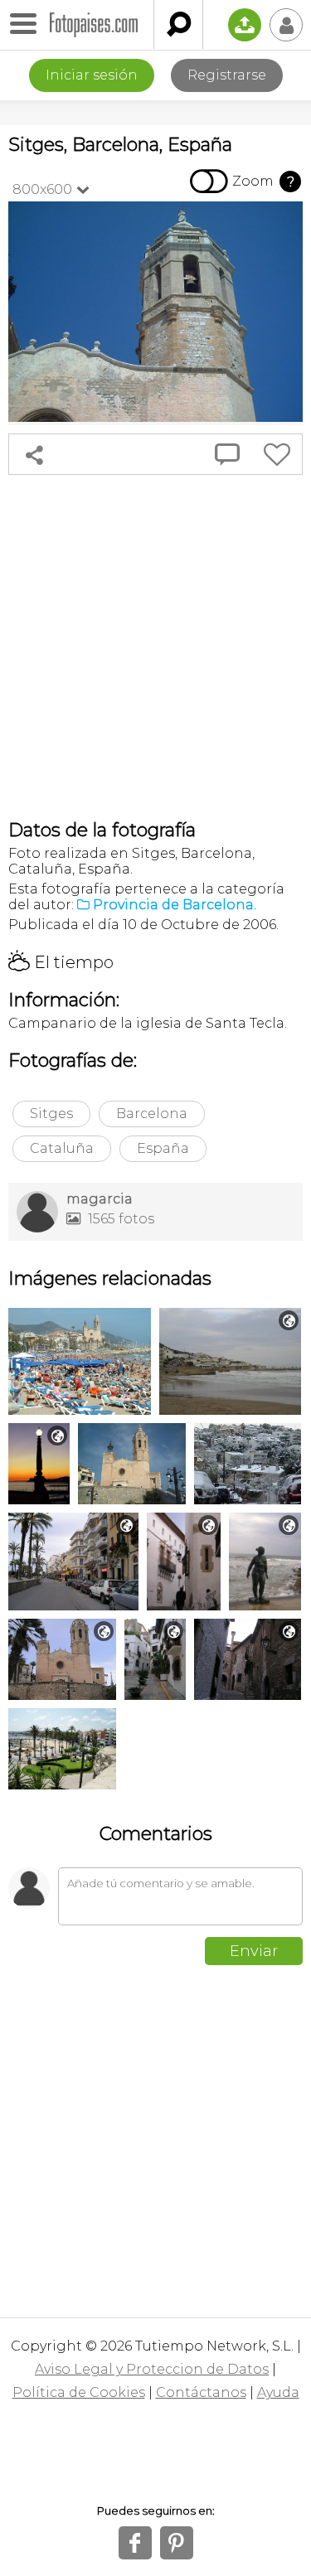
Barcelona (152, 1114)
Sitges (51, 1114)
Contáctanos (201, 2392)
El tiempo (61, 962)
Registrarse (227, 75)
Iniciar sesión (92, 75)
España (163, 1148)
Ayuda (278, 2392)
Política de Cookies (79, 2392)
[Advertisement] (155, 647)
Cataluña (62, 1148)
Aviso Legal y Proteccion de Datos (152, 2369)
